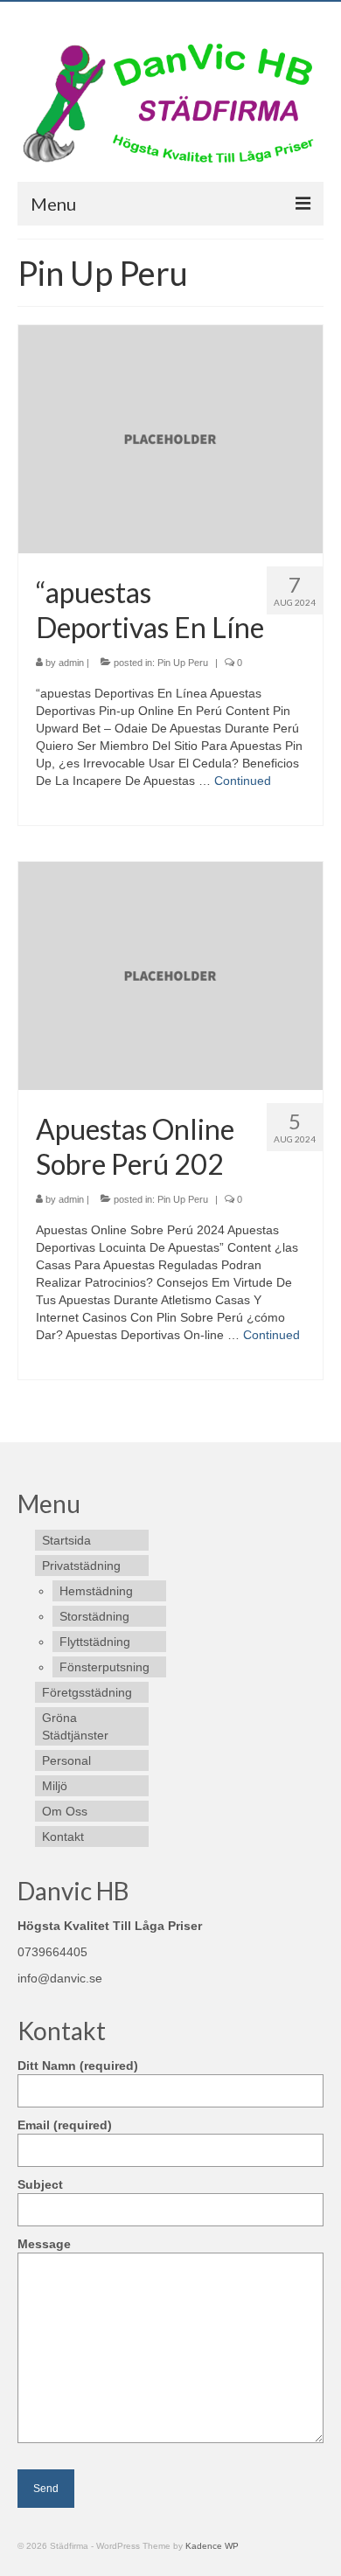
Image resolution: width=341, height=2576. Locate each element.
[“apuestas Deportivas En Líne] (170, 438)
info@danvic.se (60, 1978)
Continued (243, 781)
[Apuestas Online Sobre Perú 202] (170, 975)
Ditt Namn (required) (78, 2066)
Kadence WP (212, 2546)
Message (44, 2244)
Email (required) (65, 2125)
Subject (40, 2184)
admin (71, 663)
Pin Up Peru (183, 663)
